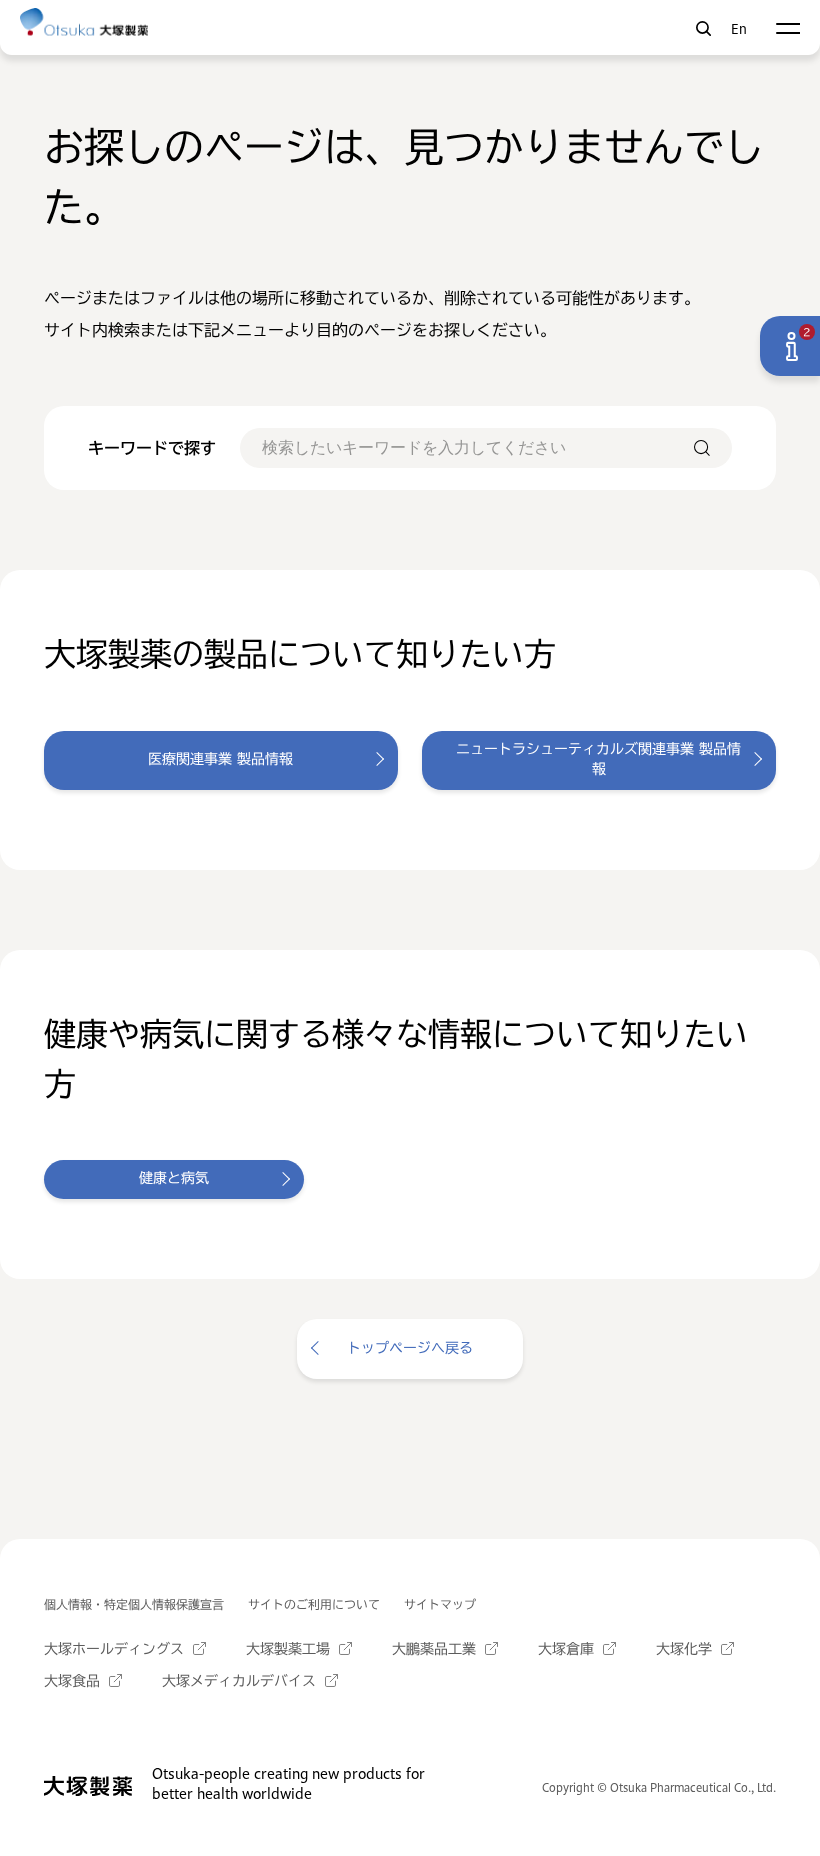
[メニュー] (787, 28)
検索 (703, 28)
